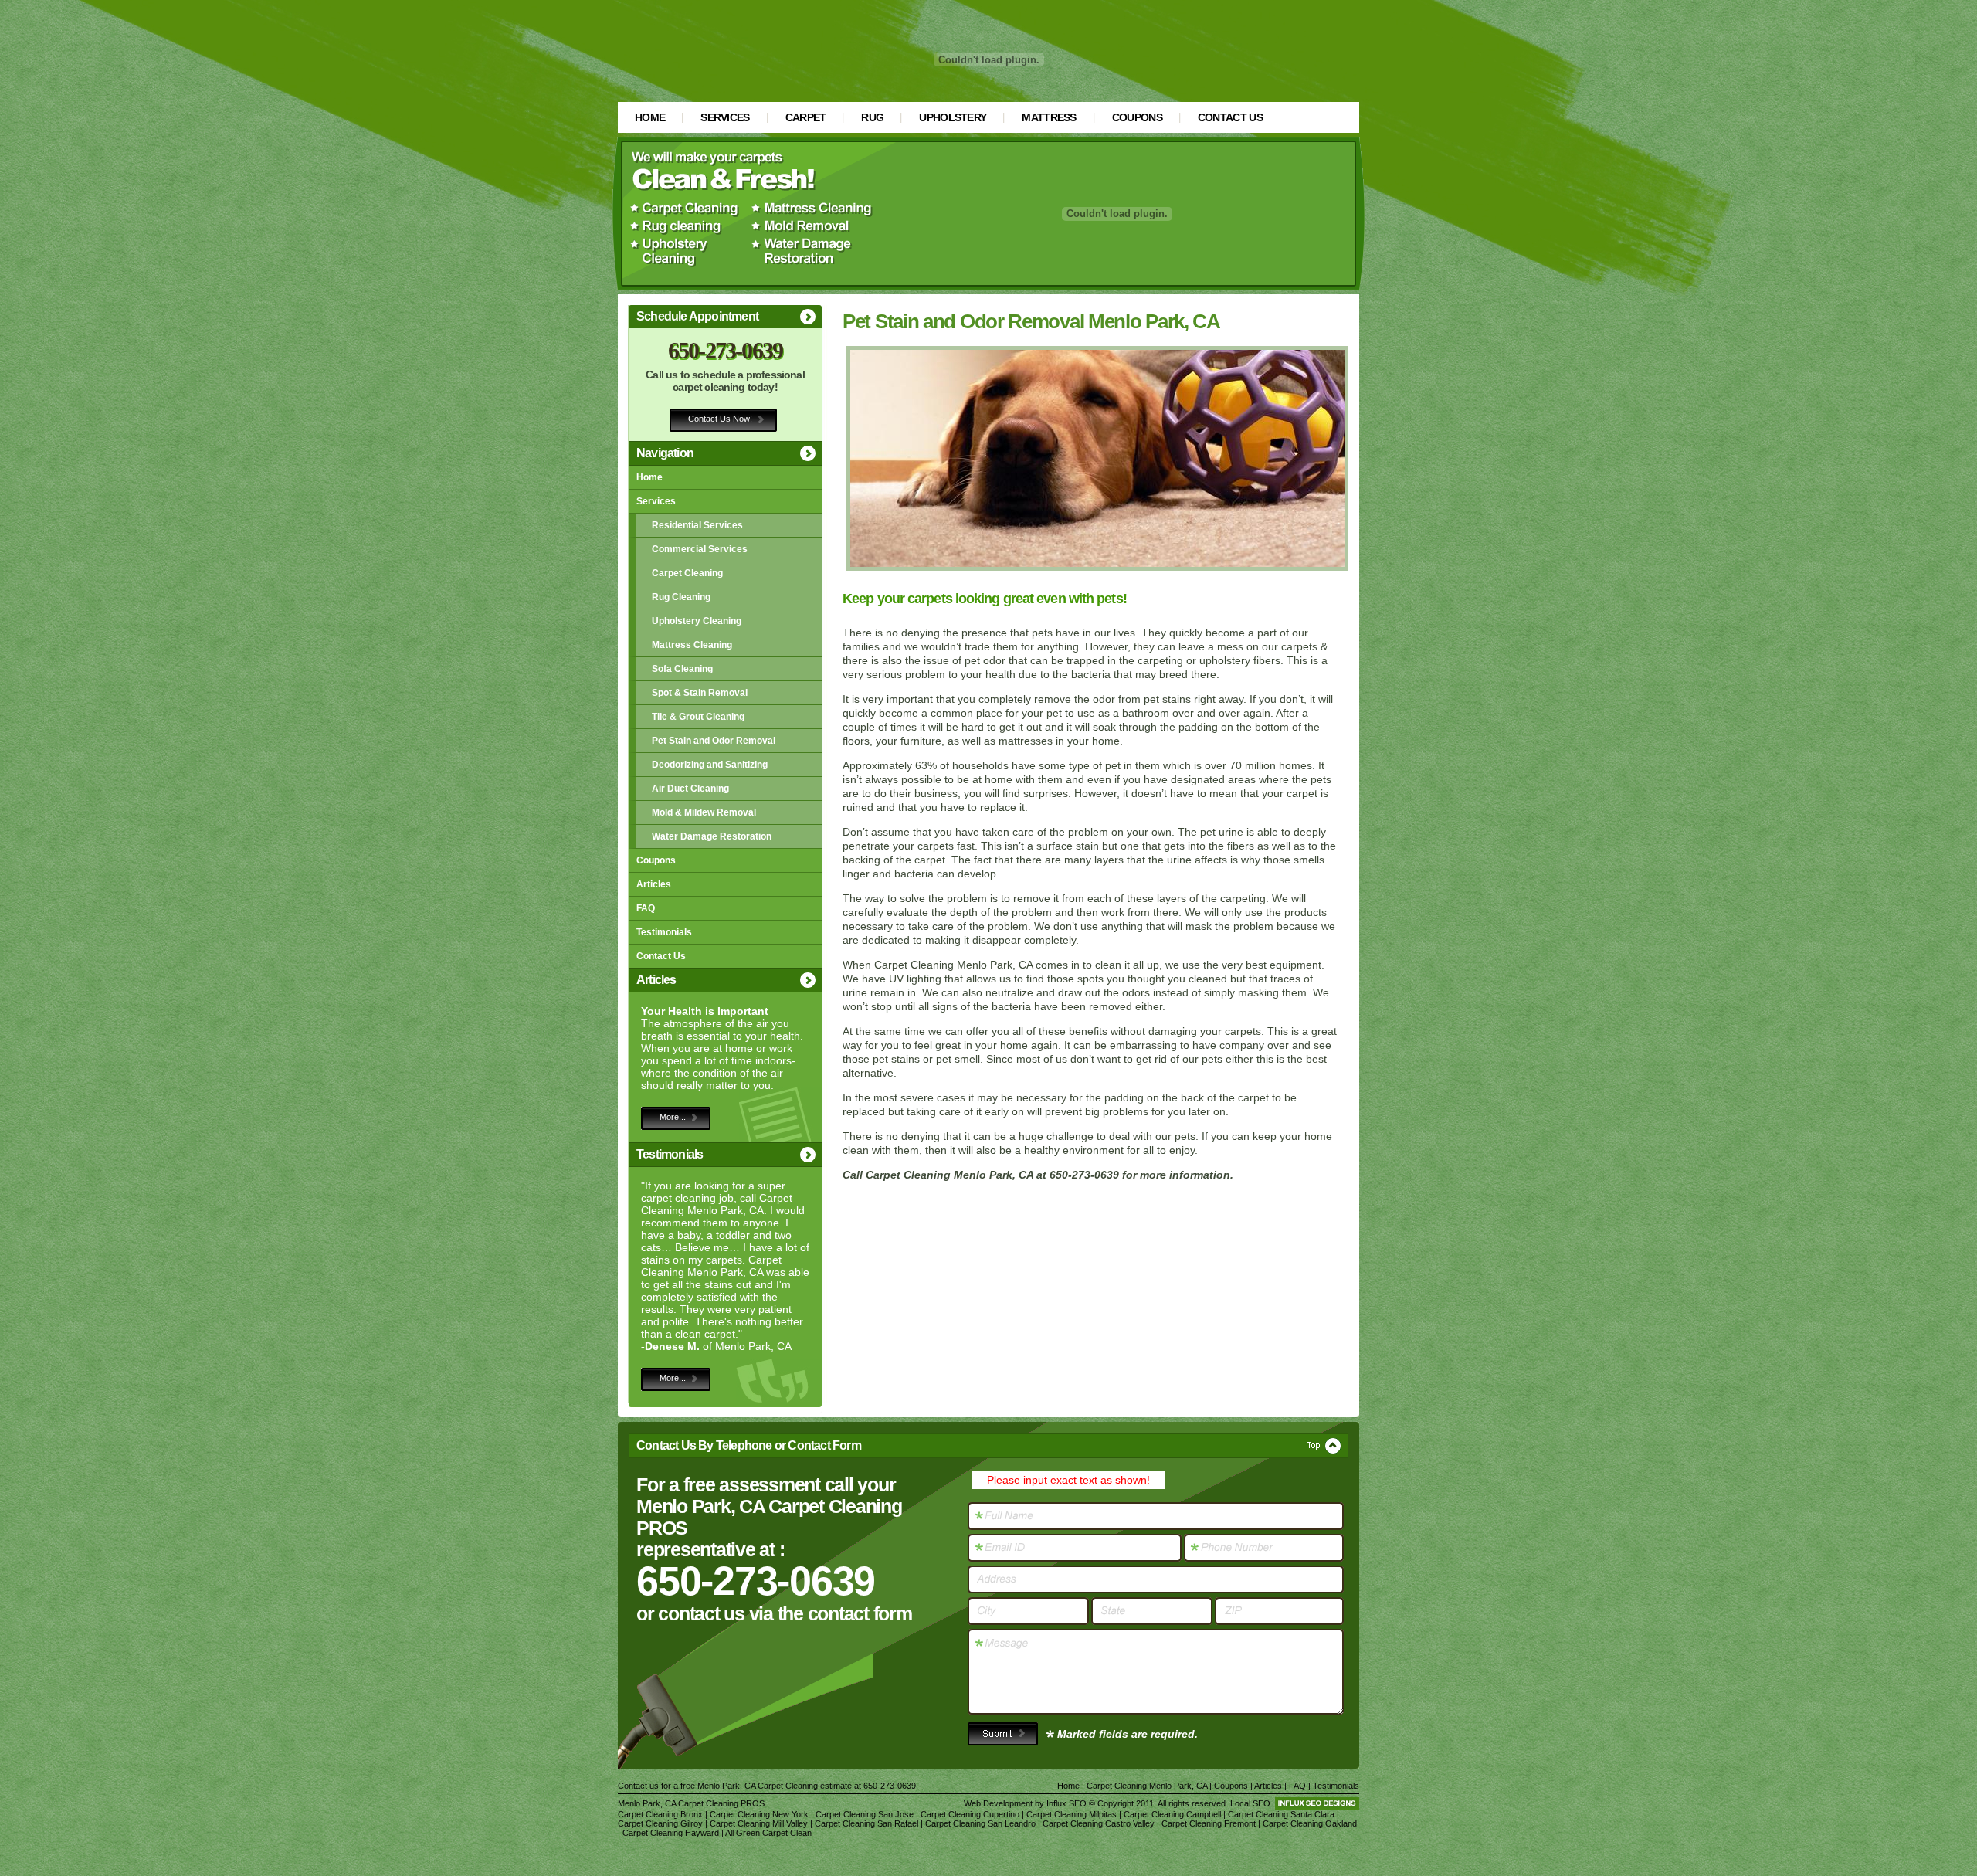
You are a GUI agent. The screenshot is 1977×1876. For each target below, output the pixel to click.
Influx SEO (1066, 1803)
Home (650, 117)
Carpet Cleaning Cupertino (970, 1814)
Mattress (1049, 117)
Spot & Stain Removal (700, 693)
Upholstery (953, 117)
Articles (654, 884)
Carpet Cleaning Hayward (671, 1833)
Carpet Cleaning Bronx (660, 1814)
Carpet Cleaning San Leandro (980, 1823)
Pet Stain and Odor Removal (714, 741)
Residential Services (697, 525)
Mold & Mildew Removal (704, 812)
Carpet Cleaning (687, 573)
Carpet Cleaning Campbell (1172, 1814)
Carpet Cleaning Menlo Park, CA (1147, 1786)
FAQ (646, 908)
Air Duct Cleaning (690, 789)
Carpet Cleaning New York (759, 1814)
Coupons (1137, 117)
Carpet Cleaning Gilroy (660, 1823)
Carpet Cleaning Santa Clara (1281, 1814)
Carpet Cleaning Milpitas (1072, 1814)
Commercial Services (700, 549)
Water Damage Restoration (712, 836)
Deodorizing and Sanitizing (710, 765)
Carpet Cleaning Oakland (1310, 1823)
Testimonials (664, 932)
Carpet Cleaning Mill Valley (759, 1823)
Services (725, 117)
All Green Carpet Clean (768, 1833)
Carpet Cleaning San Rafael (866, 1823)
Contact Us (1230, 117)
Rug (872, 117)
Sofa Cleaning (682, 669)
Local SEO (1250, 1803)
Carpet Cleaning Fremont (1209, 1823)
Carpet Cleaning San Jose (865, 1814)
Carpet (806, 117)
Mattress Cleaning (692, 645)
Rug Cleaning (681, 597)
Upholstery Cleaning (697, 621)
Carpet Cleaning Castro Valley (1099, 1823)
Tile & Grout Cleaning (698, 717)
